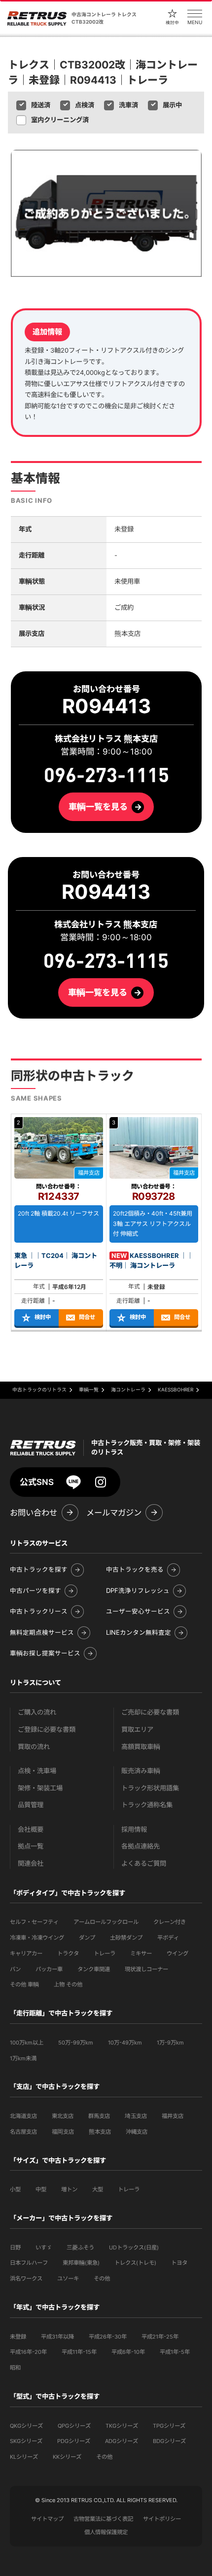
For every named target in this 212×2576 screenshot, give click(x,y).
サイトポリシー (162, 2519)
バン (15, 1969)
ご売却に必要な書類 (150, 1712)
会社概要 (31, 1830)
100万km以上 (27, 2043)
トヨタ (179, 2263)
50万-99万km (76, 2043)
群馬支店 (99, 2116)
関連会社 (31, 1864)
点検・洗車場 (37, 1771)
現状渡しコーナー (146, 1969)
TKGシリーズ (122, 2426)
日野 (15, 2247)
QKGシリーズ (26, 2426)
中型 (41, 2189)
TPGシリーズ (169, 2426)
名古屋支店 (23, 2132)
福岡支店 (63, 2132)
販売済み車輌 (141, 1771)
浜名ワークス (26, 2279)
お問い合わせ (34, 1513)
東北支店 (63, 2116)
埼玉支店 (136, 2116)
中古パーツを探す (35, 1591)
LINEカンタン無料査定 (139, 1633)
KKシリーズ (67, 2457)
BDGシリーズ (169, 2441)
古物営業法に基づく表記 (103, 2519)
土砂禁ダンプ (126, 1938)
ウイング (177, 1953)
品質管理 (31, 1805)
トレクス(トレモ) (135, 2263)
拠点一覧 (31, 1846)
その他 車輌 (24, 1984)
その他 (102, 2279)
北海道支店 (23, 2116)
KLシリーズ (24, 2457)
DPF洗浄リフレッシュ (138, 1591)
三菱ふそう (80, 2247)
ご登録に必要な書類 (47, 1730)
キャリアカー (26, 1953)
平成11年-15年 (79, 2352)
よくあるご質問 (144, 1864)
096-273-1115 (106, 961)
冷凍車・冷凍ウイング (37, 1938)
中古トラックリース (39, 1612)
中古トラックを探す (39, 1570)
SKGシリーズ (26, 2441)
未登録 (18, 2337)
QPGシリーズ (74, 2426)
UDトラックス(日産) (134, 2247)
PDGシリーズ (74, 2441)
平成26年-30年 (108, 2337)
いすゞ (44, 2247)
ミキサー (141, 1953)
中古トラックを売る (135, 1570)
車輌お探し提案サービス (45, 1653)
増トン (69, 2189)
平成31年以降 (57, 2337)
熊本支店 (100, 2132)
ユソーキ (68, 2279)
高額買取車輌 (141, 1747)
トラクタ (68, 1953)
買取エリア (137, 1730)
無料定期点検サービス (42, 1633)
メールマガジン (114, 1513)
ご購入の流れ (37, 1712)
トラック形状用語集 (150, 1788)
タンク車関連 (94, 1969)
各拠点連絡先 (141, 1846)
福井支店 (173, 2116)
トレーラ (105, 1953)
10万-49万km (125, 2043)
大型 (98, 2189)
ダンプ (87, 1938)
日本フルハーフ (29, 2263)
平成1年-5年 (175, 2352)
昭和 (15, 2368)
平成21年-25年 (160, 2337)
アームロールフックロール (106, 1922)
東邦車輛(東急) (81, 2263)
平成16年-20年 (28, 2352)
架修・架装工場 (40, 1788)
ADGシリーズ (122, 2441)
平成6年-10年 (128, 2352)
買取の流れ (34, 1747)
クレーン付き (170, 1922)
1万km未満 (23, 2058)
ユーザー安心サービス (138, 1612)
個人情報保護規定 (106, 2532)
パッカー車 (49, 1969)
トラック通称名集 (147, 1805)
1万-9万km (170, 2043)
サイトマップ (47, 2519)
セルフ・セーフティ (34, 1922)
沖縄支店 (137, 2132)
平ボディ (168, 1938)
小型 (15, 2189)
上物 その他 (68, 1984)
